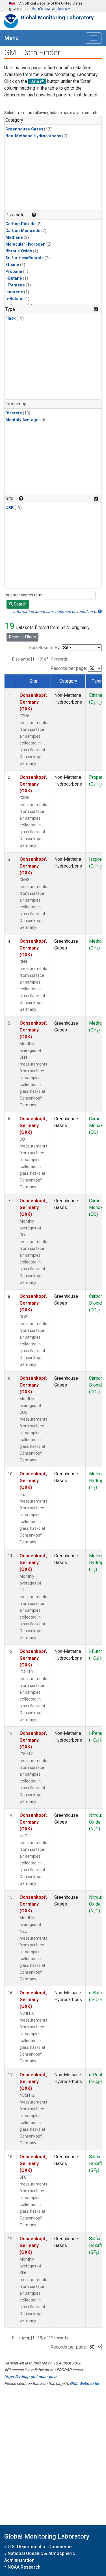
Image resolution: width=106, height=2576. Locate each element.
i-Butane (14, 278)
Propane (14, 272)
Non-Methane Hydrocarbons (33, 136)
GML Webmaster (85, 2383)
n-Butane (14, 299)
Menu (12, 38)
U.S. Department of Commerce (40, 2547)
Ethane (12, 265)
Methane (14, 238)
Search (20, 604)
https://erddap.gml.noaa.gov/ (30, 2377)
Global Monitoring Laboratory (57, 17)
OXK (9, 508)
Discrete (14, 413)
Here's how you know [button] (49, 9)
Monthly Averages (23, 420)
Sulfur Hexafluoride (25, 258)
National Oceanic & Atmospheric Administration (40, 2557)
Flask (10, 318)
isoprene (14, 292)
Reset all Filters (22, 637)
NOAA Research (24, 2567)
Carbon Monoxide (23, 231)
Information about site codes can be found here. (55, 611)
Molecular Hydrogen (25, 244)
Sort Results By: (45, 648)
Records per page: (69, 668)
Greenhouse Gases (24, 129)
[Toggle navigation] (94, 38)
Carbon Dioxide (20, 224)
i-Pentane (15, 285)
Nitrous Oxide (19, 251)
